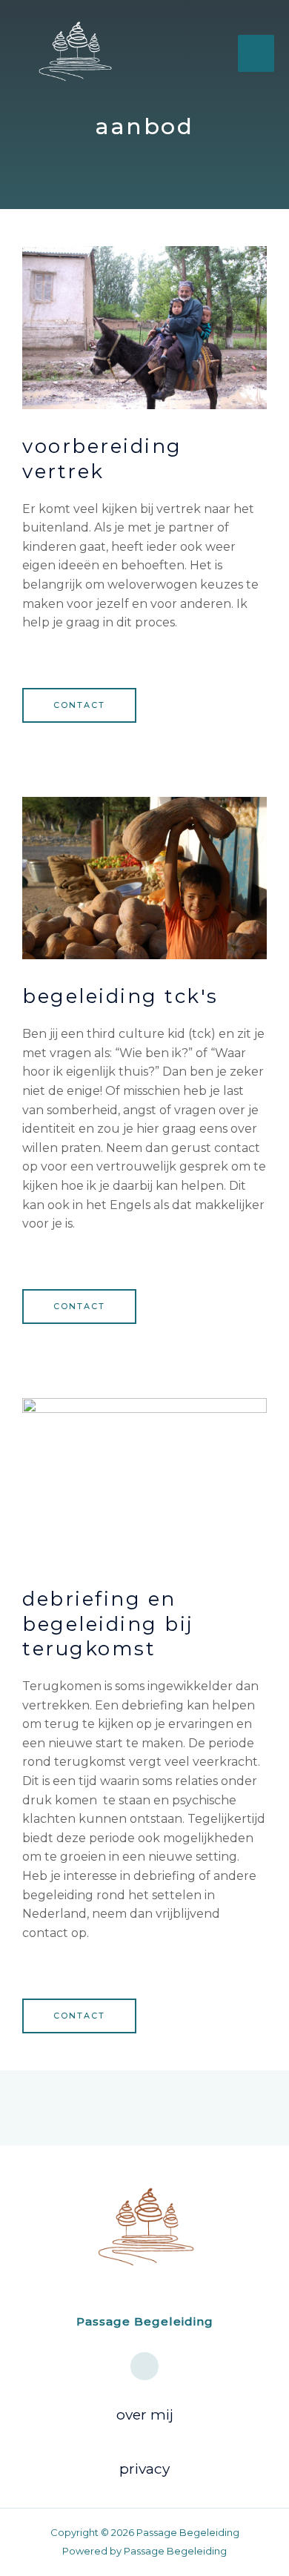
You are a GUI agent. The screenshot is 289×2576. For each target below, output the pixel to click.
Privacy (144, 2469)
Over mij (145, 2415)
